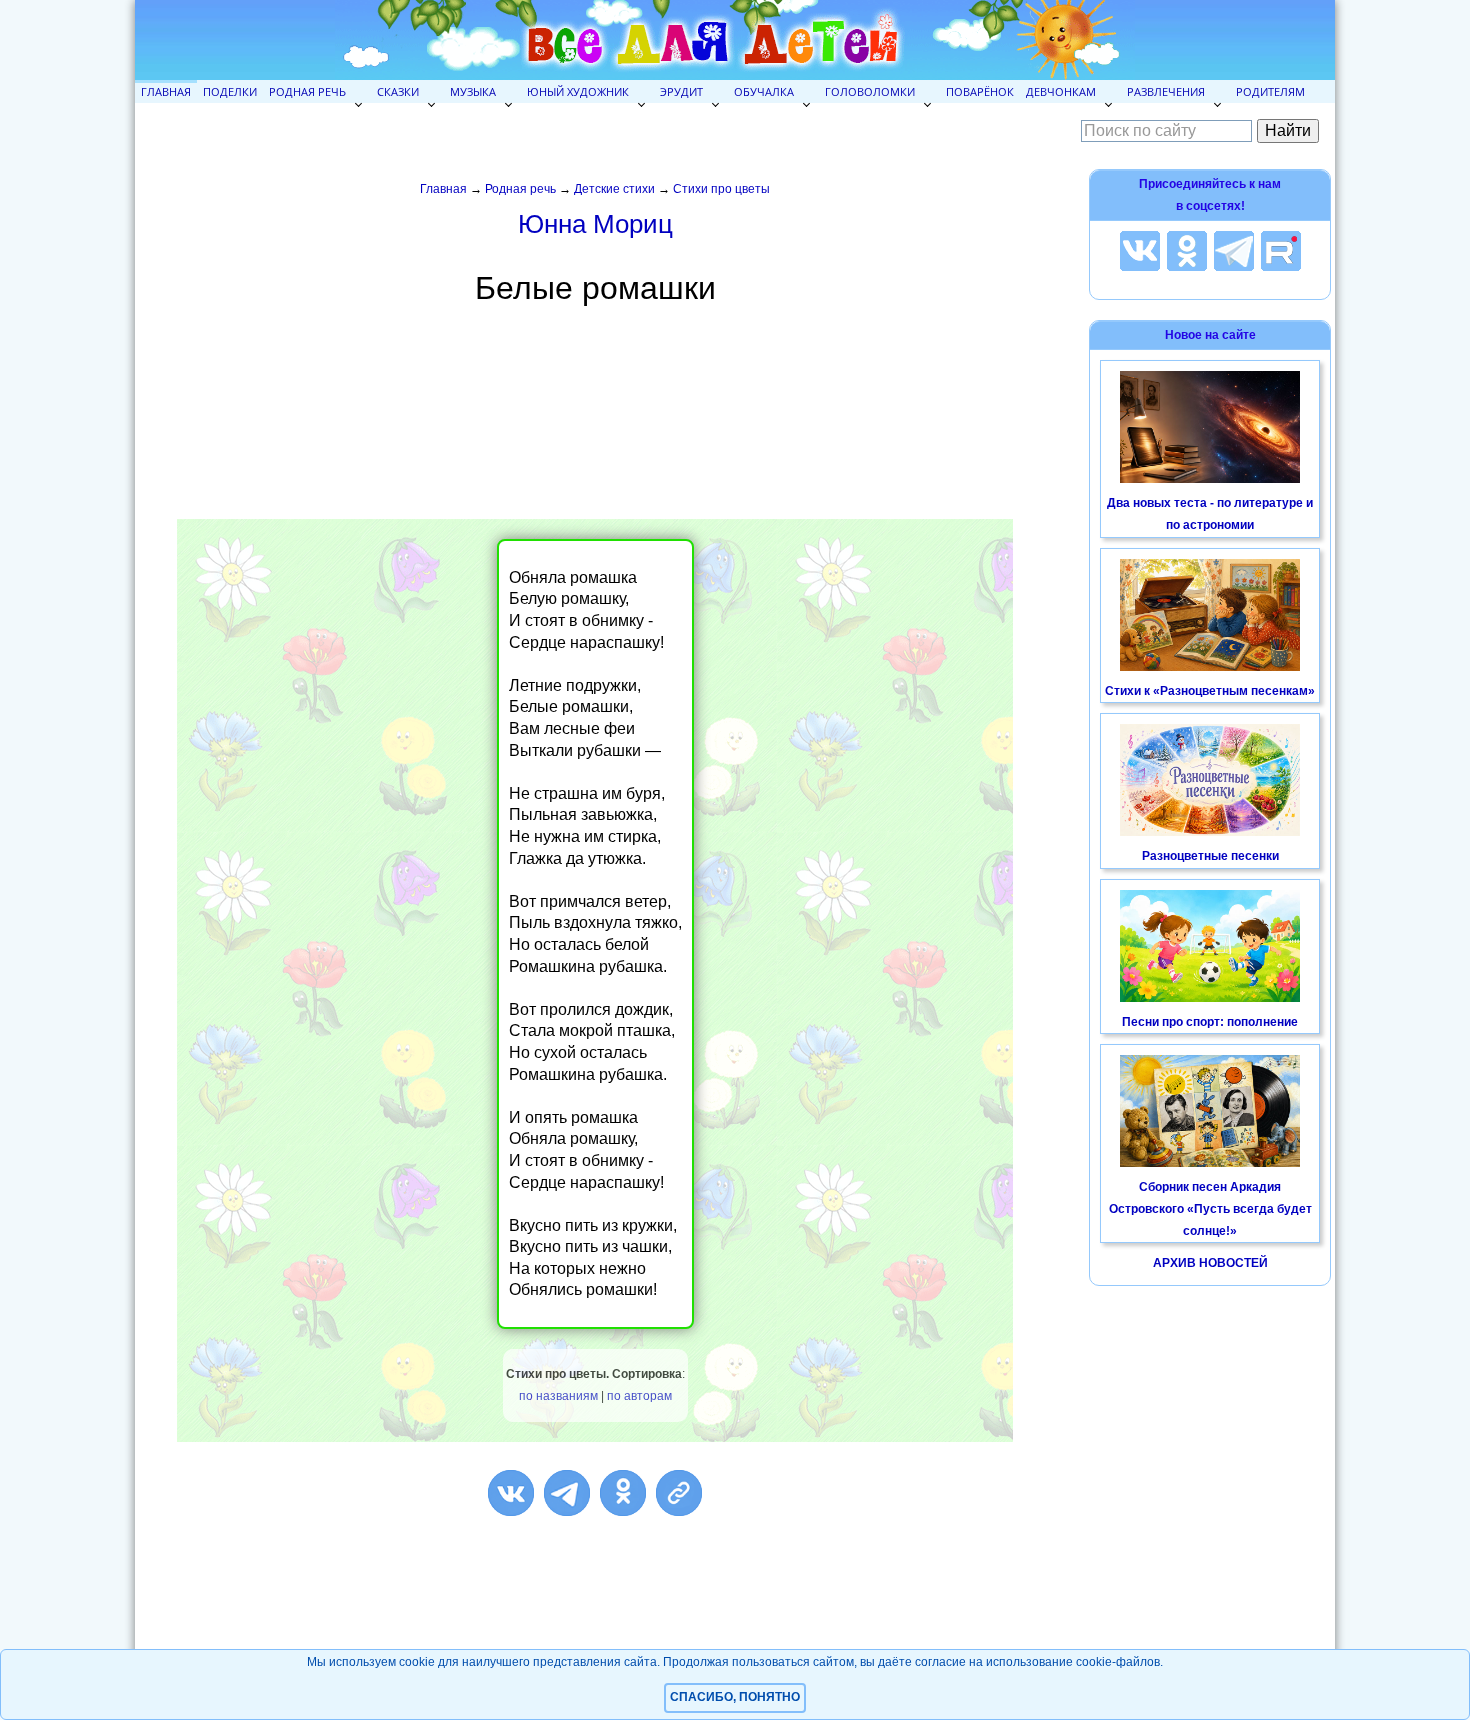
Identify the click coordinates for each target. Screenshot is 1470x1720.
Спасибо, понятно (735, 1697)
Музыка (473, 91)
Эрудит (681, 91)
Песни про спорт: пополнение (1210, 1022)
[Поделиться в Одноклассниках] (623, 1493)
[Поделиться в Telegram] (567, 1493)
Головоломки (870, 91)
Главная (166, 91)
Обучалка (764, 91)
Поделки (230, 91)
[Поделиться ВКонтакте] (511, 1493)
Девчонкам (1061, 91)
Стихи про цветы (721, 189)
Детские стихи (614, 189)
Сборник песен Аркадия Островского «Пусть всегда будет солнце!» (1210, 1208)
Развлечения (1166, 91)
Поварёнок (980, 91)
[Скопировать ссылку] (679, 1493)
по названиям (558, 1396)
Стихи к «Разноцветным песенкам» (1210, 691)
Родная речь (307, 91)
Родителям (1270, 91)
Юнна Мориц (595, 224)
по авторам (639, 1396)
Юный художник (578, 91)
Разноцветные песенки (1210, 856)
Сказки (398, 91)
